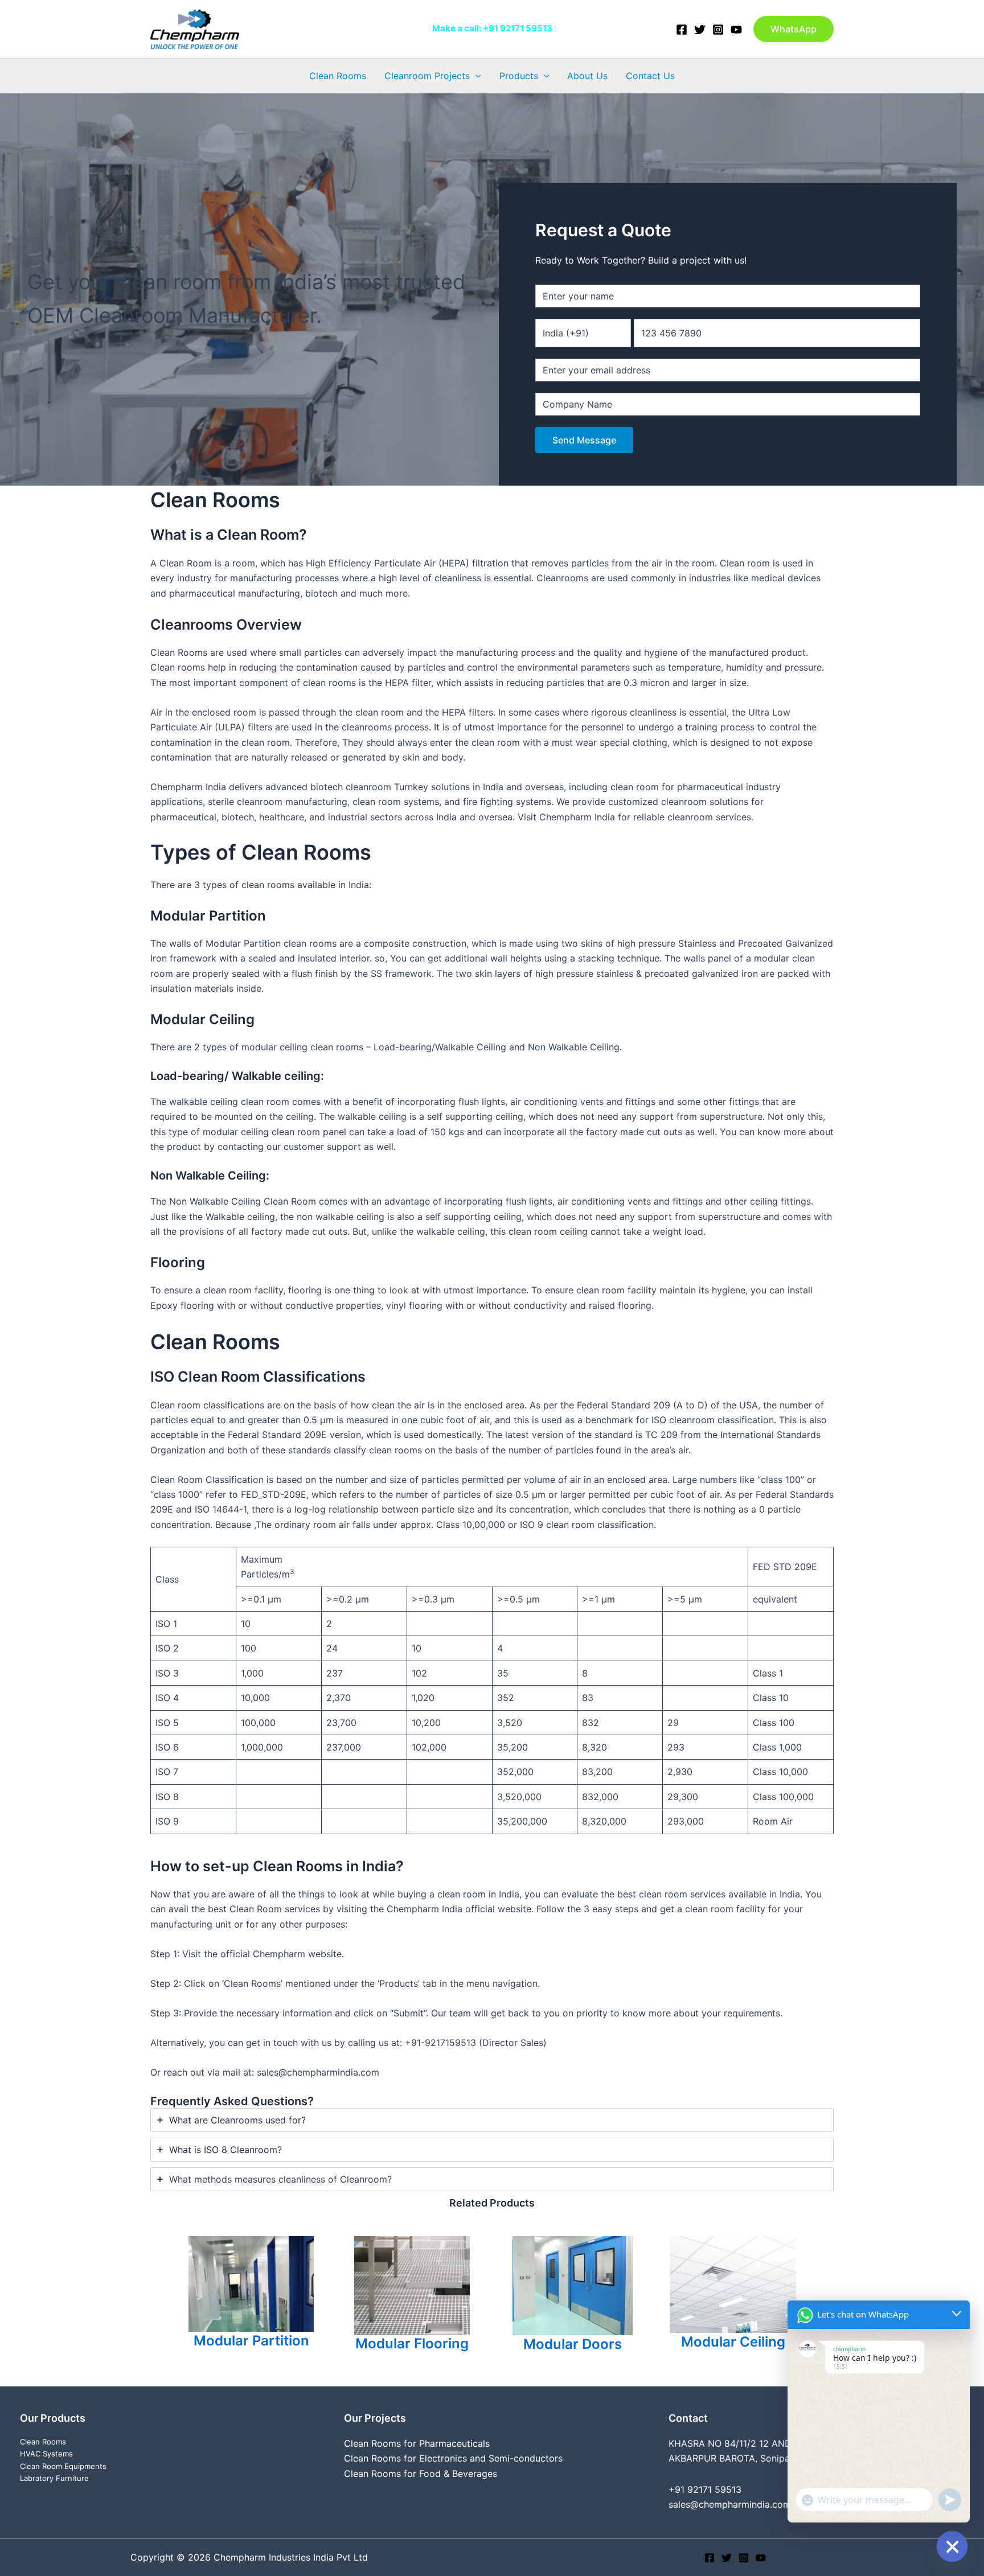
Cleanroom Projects (427, 76)
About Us (587, 76)
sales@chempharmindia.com (730, 2504)
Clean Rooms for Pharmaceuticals (417, 2443)
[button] (794, 29)
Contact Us (650, 76)
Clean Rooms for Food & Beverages (421, 2474)
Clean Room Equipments (63, 2466)
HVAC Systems (46, 2454)
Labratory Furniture (54, 2478)
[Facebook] (682, 30)
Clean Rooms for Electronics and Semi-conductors (453, 2458)
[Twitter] (700, 30)
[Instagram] (718, 30)
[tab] (492, 2120)
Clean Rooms (338, 76)
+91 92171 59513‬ (518, 28)
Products (519, 76)
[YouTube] (736, 30)
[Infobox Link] (251, 2296)
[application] (475, 76)
